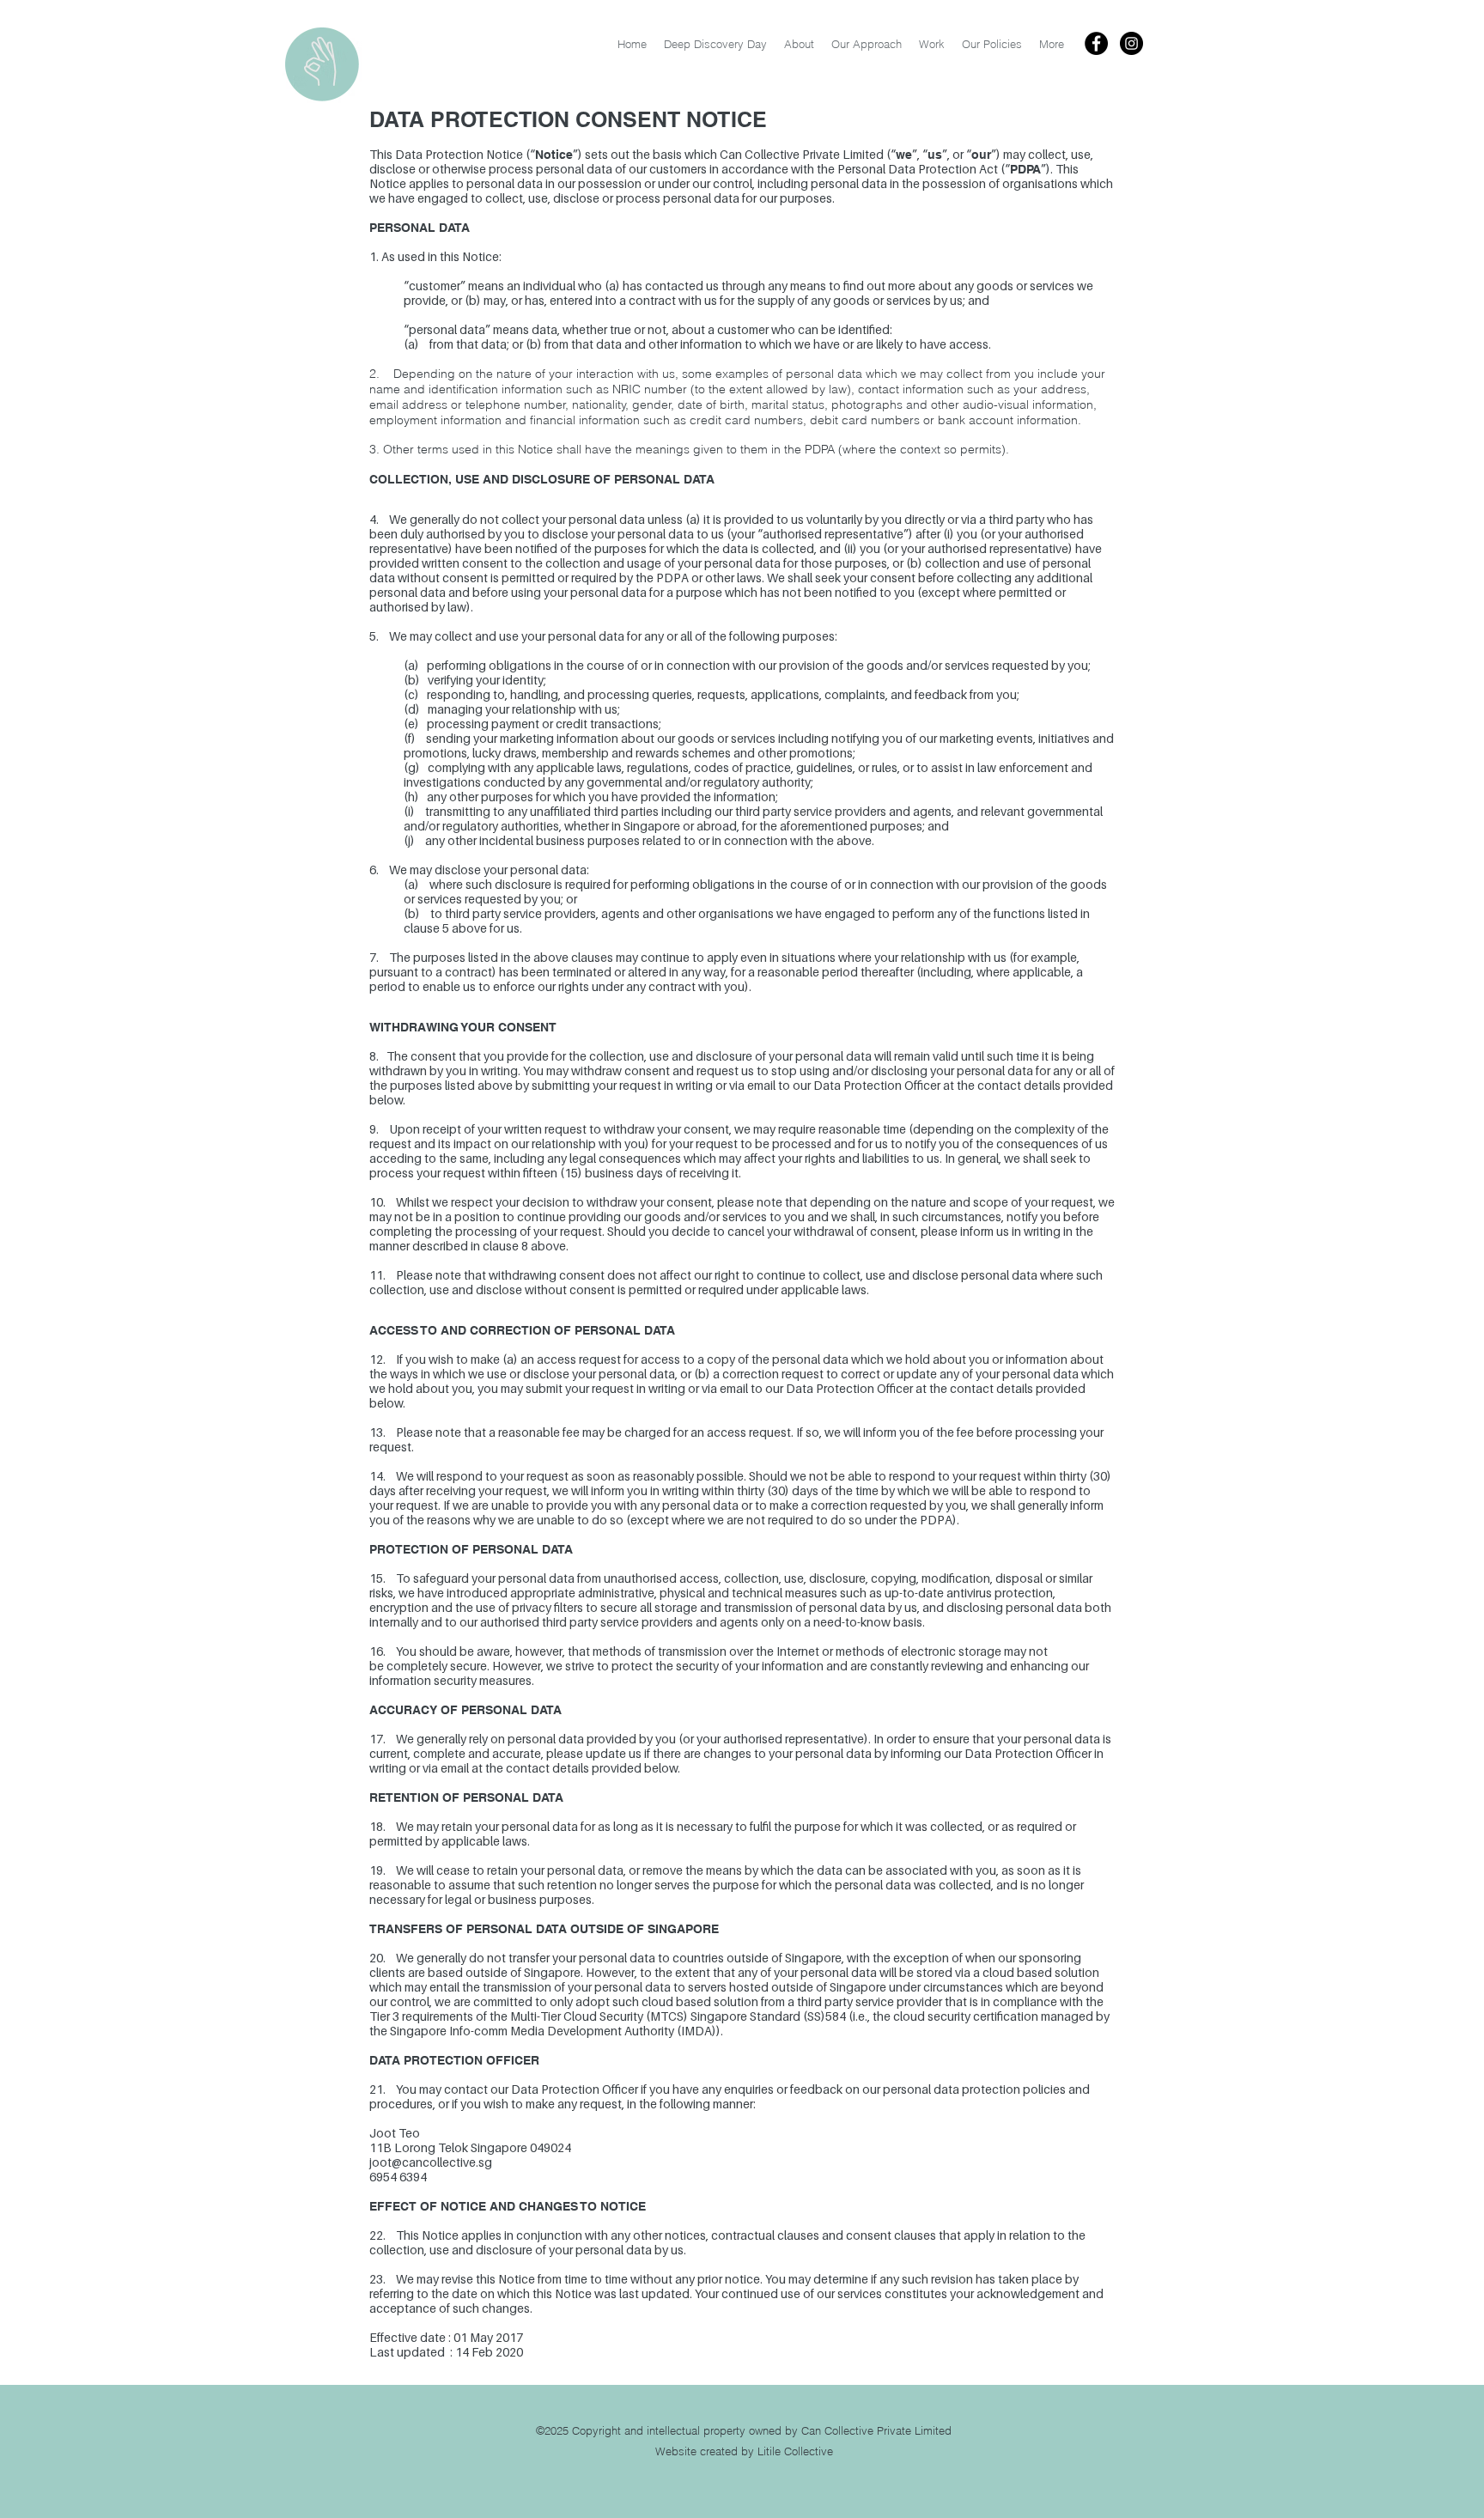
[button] (992, 44)
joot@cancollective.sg (431, 2162)
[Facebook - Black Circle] (1096, 43)
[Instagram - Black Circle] (1131, 43)
